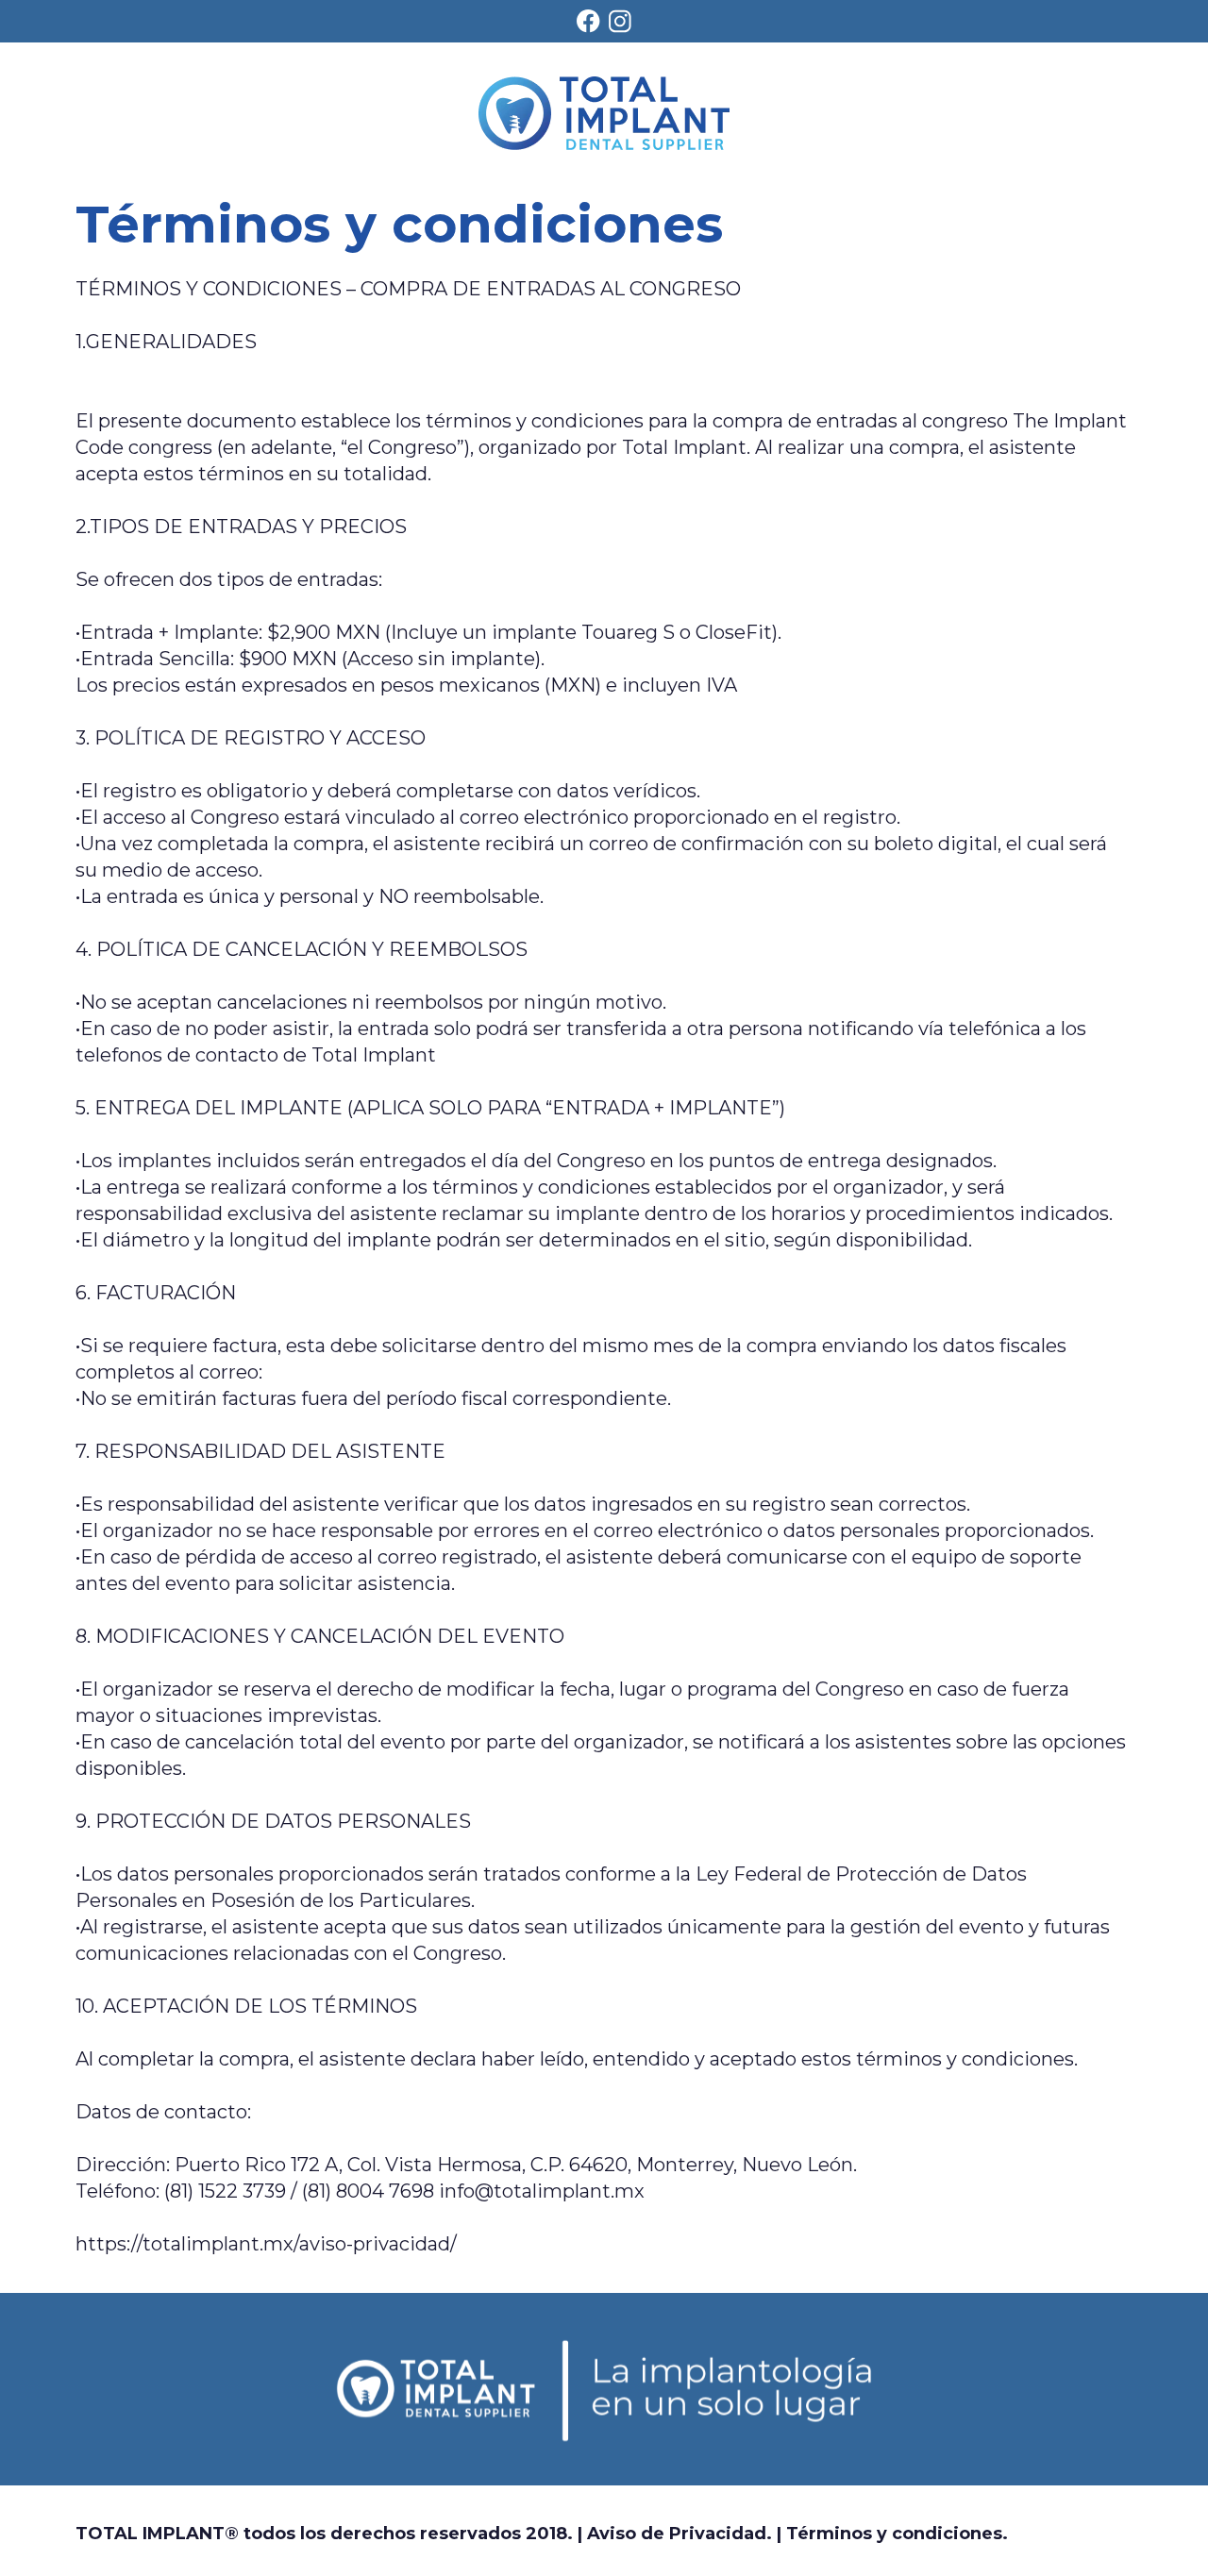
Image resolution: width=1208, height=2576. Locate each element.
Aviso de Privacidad (677, 2534)
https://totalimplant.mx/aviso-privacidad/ (266, 2244)
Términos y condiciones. (897, 2534)
